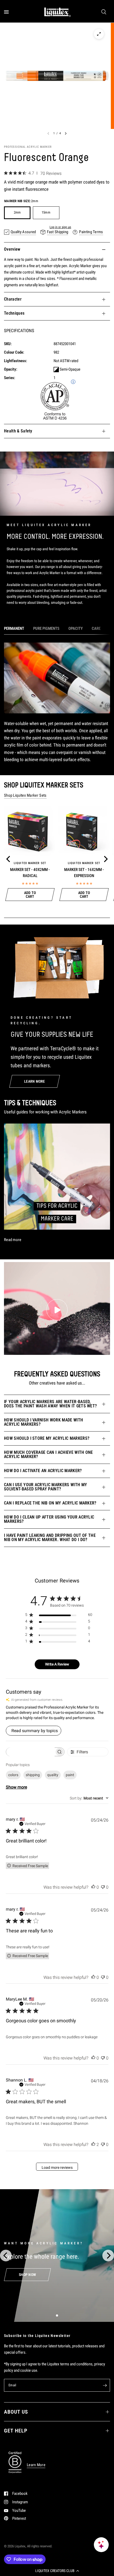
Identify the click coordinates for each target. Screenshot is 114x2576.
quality (53, 1775)
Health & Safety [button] (18, 431)
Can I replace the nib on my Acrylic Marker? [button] (50, 1503)
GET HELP (16, 2431)
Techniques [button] (14, 313)
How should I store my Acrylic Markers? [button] (47, 1438)
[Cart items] (109, 12)
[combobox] (89, 1798)
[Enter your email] (105, 2385)
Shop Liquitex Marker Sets (25, 795)
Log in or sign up (60, 227)
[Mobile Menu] (8, 12)
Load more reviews (57, 2167)
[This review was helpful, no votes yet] (93, 1887)
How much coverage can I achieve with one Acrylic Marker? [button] (49, 1454)
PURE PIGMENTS (46, 628)
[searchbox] (30, 1752)
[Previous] (9, 859)
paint (70, 1775)
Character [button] (13, 299)
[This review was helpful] (93, 2145)
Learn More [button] (36, 2465)
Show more (16, 1787)
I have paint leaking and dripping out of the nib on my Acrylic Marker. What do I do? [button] (50, 1538)
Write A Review (57, 1664)
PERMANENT (14, 628)
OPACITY (76, 628)
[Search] (104, 12)
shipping (33, 1775)
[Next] (105, 859)
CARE (96, 628)
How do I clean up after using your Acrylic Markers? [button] (49, 1519)
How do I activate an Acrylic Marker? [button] (43, 1471)
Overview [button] (12, 249)
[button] (57, 2571)
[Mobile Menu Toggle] (6, 12)
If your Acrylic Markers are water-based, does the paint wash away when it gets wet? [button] (50, 1404)
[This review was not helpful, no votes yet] (103, 1887)
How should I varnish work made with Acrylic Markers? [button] (43, 1422)
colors (13, 1775)
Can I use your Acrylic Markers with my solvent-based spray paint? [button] (45, 1487)
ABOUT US (16, 2412)
